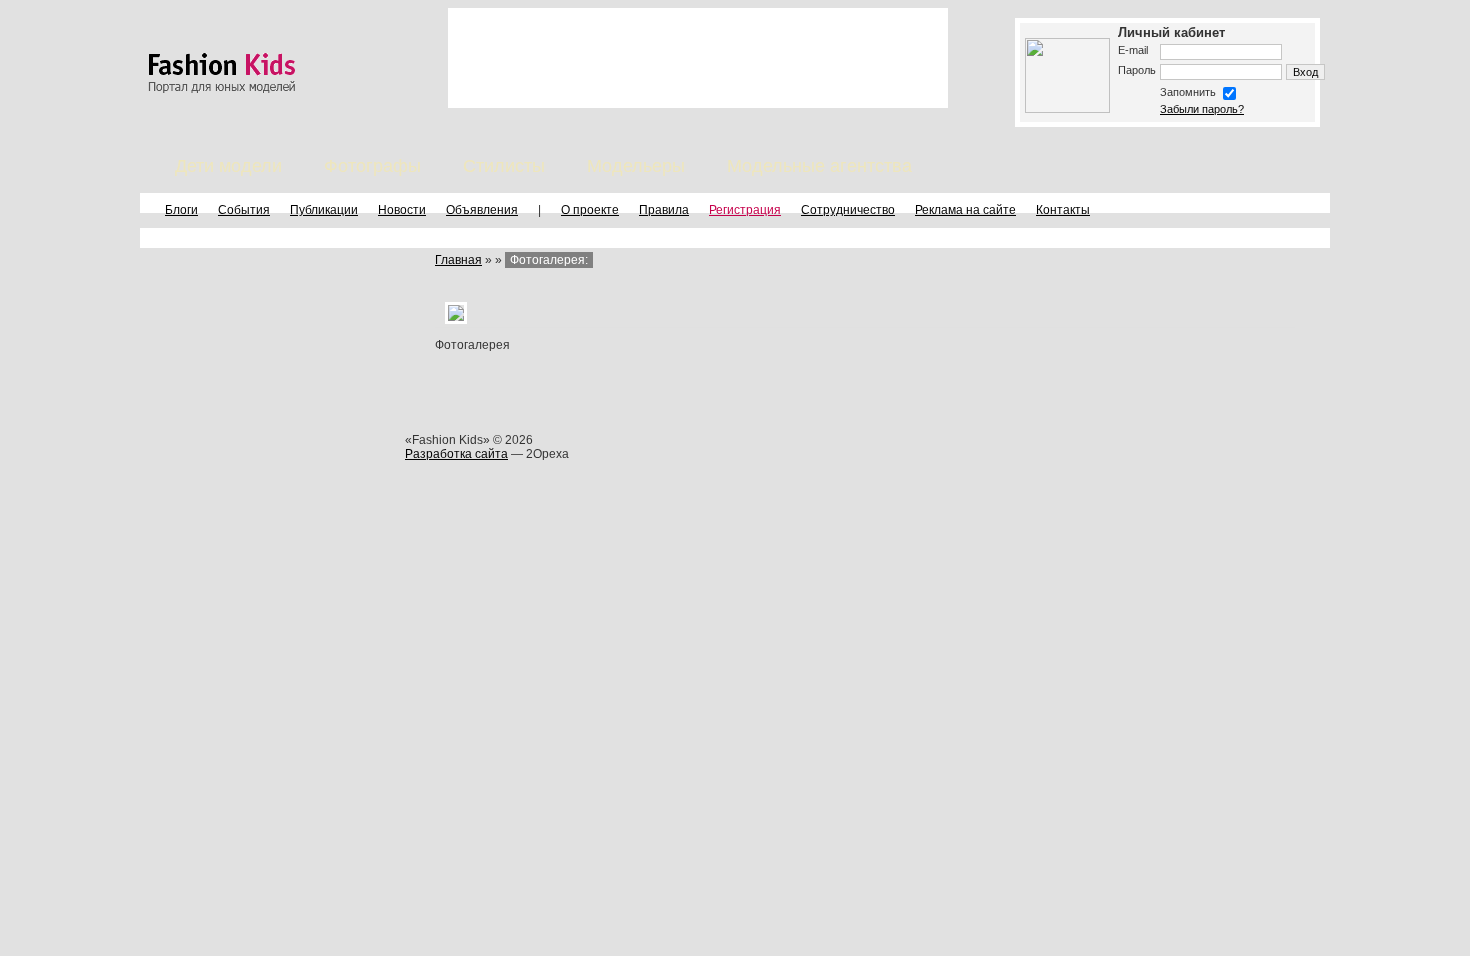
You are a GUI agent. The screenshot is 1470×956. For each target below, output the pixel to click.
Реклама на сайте (965, 210)
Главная (458, 260)
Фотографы (372, 166)
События (244, 210)
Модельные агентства (819, 166)
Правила (664, 210)
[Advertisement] (698, 58)
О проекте (590, 210)
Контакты (1063, 210)
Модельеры (636, 166)
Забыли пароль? (1202, 109)
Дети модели (228, 166)
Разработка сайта (456, 454)
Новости (402, 210)
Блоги (181, 210)
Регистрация (745, 210)
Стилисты (504, 166)
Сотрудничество (848, 210)
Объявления (482, 210)
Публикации (324, 210)
